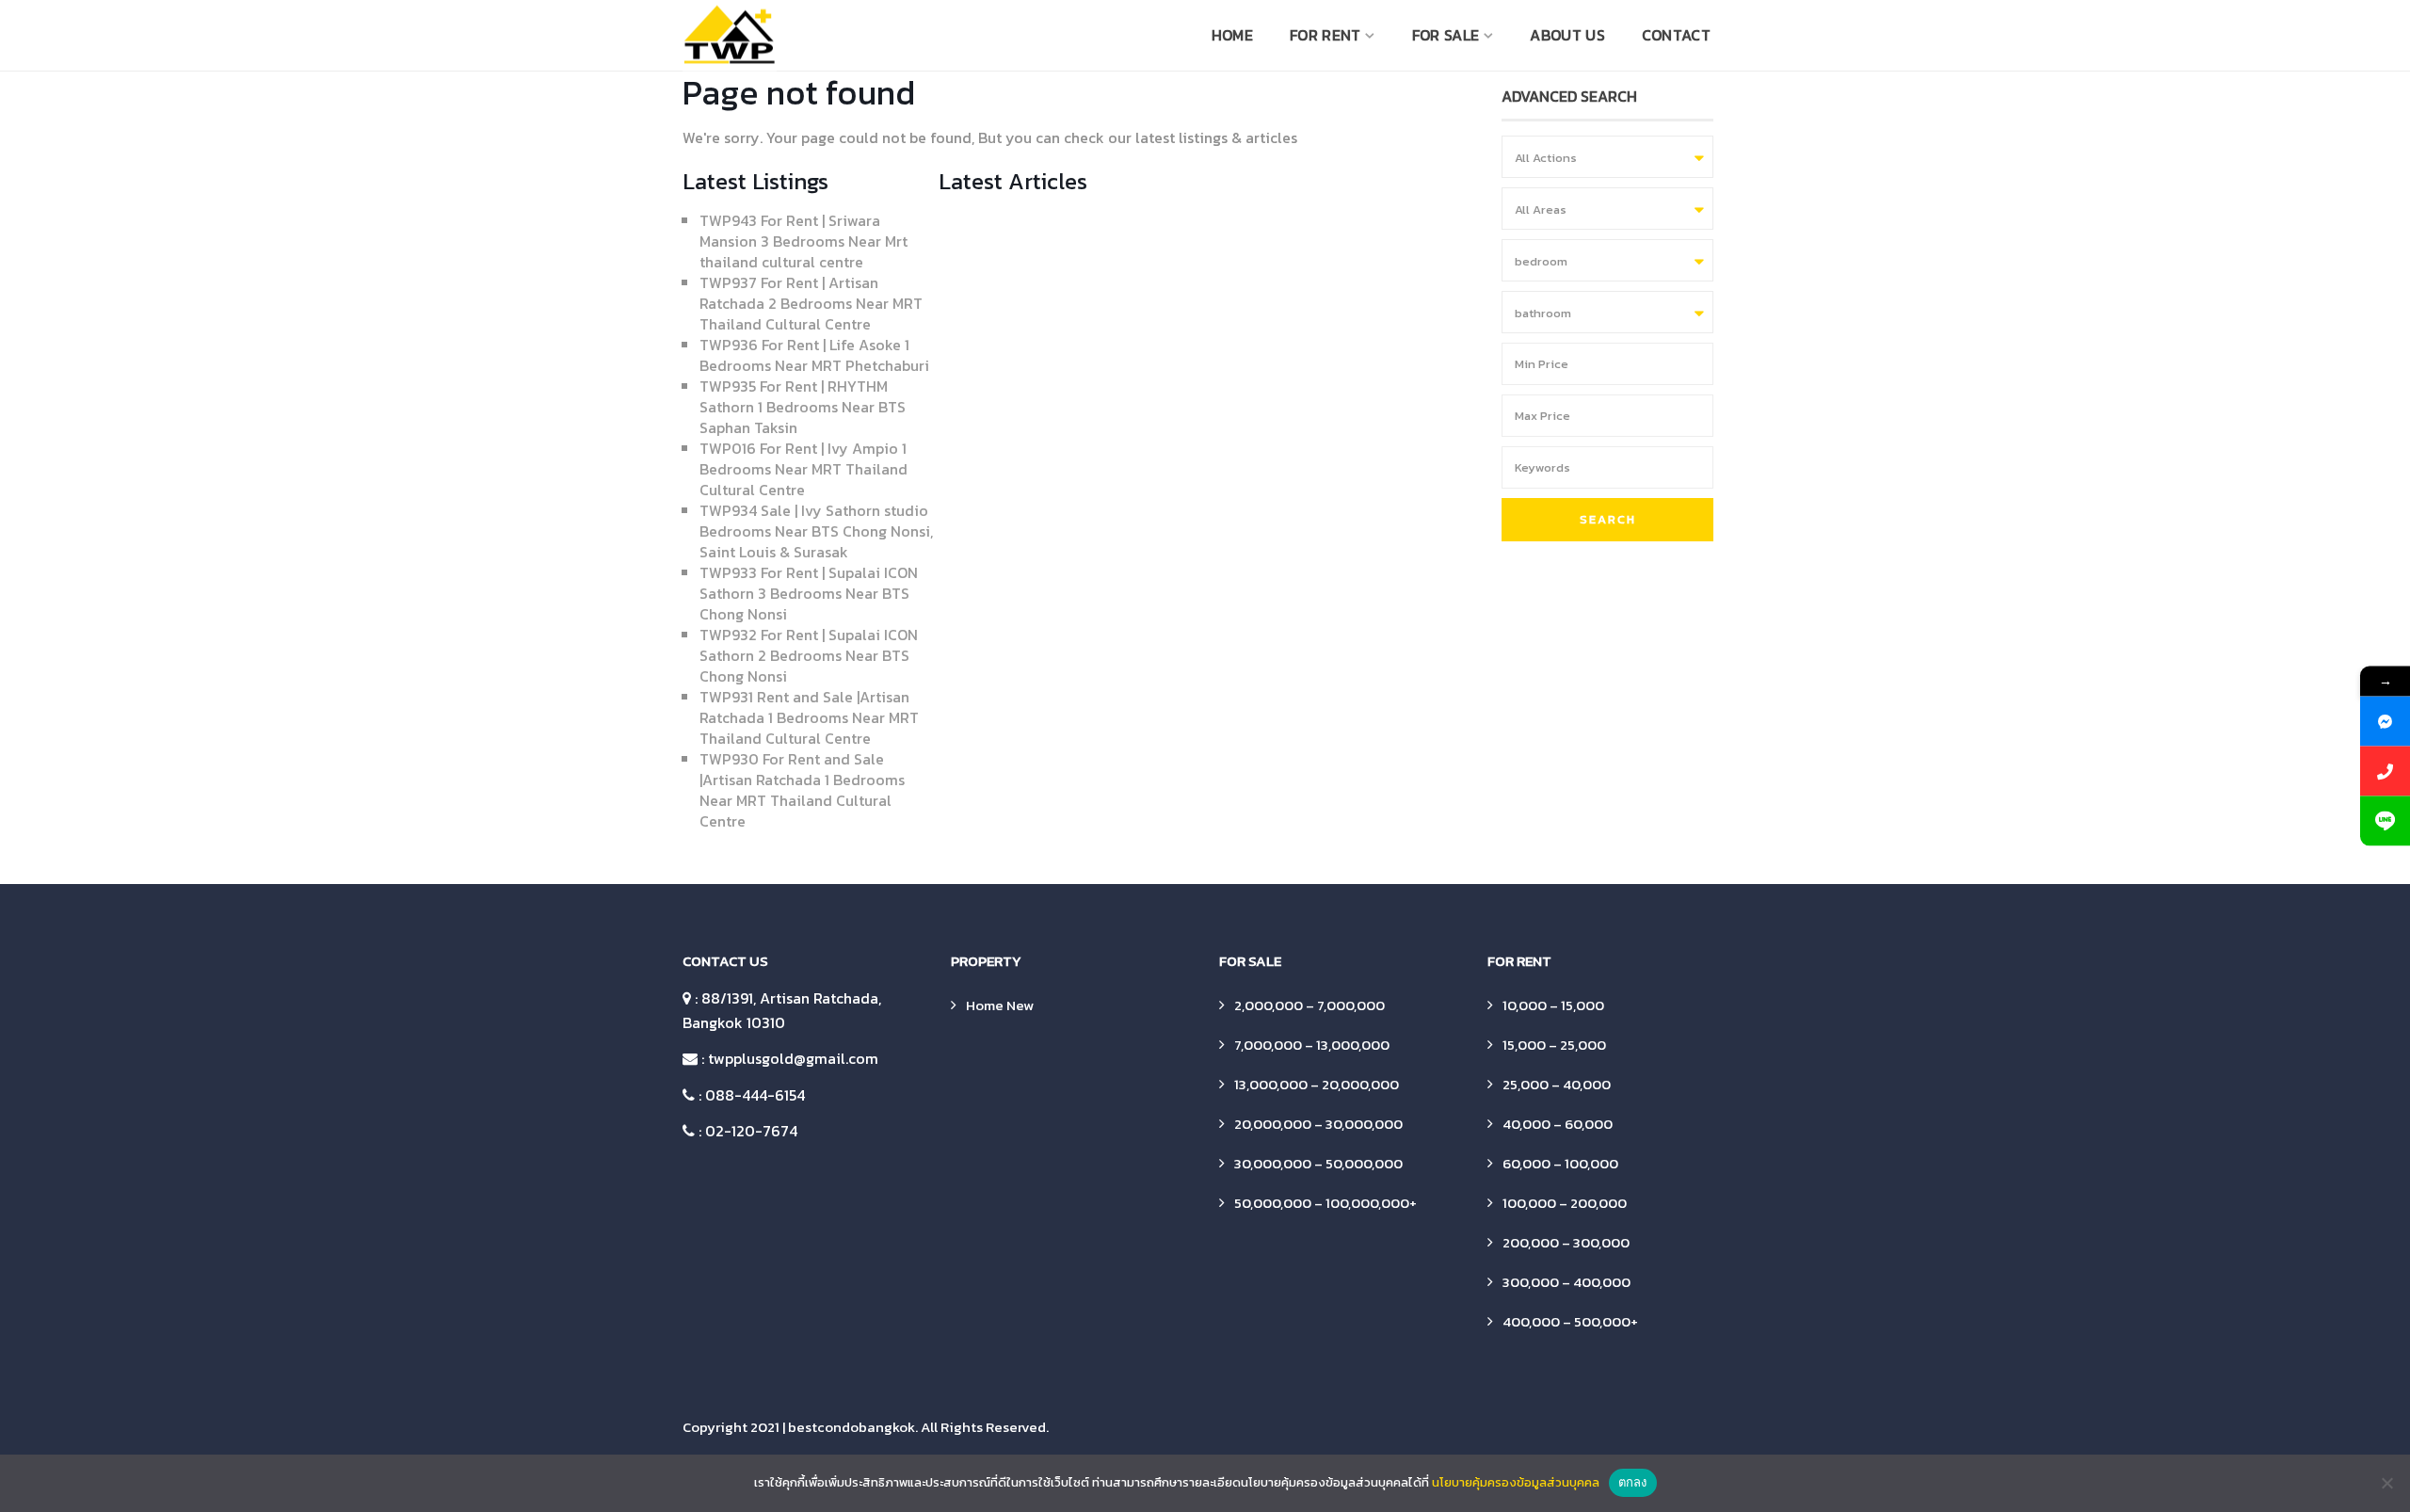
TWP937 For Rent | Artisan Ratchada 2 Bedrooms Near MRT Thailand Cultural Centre (811, 303)
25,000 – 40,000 (1557, 1084)
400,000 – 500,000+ (1570, 1321)
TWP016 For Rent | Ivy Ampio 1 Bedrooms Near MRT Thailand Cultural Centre (803, 469)
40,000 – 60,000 (1558, 1124)
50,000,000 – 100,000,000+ (1325, 1203)
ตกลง (1633, 1482)
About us (1567, 35)
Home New (1000, 1005)
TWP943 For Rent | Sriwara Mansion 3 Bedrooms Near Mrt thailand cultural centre (803, 241)
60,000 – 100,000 (1560, 1163)
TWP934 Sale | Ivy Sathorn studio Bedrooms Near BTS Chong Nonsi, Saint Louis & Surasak (816, 531)
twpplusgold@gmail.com (793, 1058)
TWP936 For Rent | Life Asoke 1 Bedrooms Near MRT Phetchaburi (814, 355)
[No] (2386, 1483)
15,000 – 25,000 (1554, 1045)
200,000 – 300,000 (1566, 1242)
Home (1232, 35)
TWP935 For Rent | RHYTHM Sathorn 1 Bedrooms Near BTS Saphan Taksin (803, 407)
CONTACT (1676, 35)
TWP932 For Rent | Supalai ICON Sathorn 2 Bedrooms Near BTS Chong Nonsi (809, 655)
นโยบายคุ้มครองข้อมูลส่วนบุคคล (1516, 1482)
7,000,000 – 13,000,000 (1312, 1045)
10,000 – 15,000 (1553, 1005)
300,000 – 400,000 (1566, 1282)
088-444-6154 (755, 1095)
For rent (1325, 35)
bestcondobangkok (852, 1427)
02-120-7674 (751, 1131)
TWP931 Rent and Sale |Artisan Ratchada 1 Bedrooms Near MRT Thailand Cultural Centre (809, 717)
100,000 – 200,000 (1565, 1203)
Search (1608, 519)
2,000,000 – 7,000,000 (1309, 1005)
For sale (1446, 35)
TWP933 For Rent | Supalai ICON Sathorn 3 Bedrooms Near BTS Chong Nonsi (809, 593)
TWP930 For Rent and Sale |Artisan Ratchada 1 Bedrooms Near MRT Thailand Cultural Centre (802, 790)
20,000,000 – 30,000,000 (1318, 1124)
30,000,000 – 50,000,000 (1318, 1163)
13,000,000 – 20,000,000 (1317, 1084)
